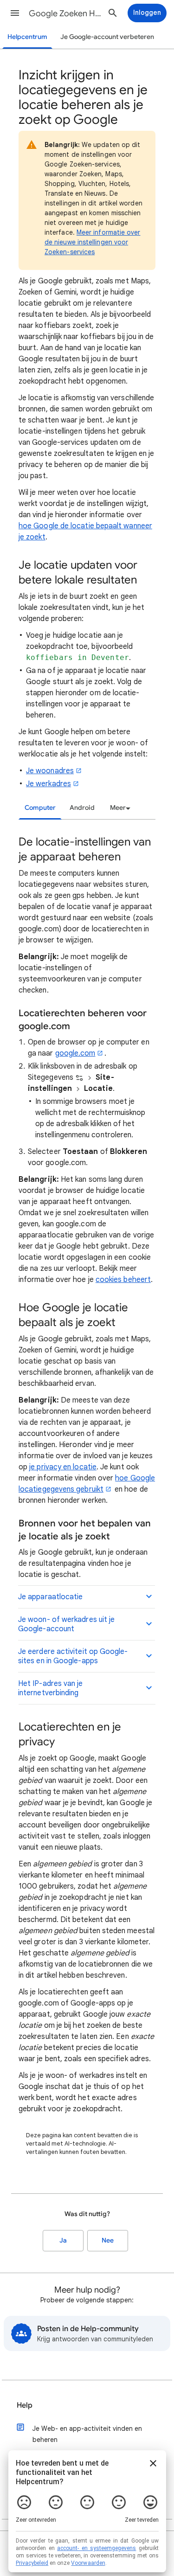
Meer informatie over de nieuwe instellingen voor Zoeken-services (93, 242)
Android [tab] (82, 808)
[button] (15, 13)
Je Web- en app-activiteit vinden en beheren (87, 2434)
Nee (108, 2240)
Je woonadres (50, 771)
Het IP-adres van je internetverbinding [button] (51, 1688)
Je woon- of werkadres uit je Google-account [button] (66, 1624)
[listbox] (119, 808)
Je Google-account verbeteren (107, 37)
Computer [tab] (40, 808)
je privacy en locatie (63, 1467)
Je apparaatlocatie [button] (50, 1597)
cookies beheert (123, 1280)
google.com (75, 1053)
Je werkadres (48, 784)
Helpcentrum (27, 37)
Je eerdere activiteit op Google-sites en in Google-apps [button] (73, 1656)
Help (25, 2405)
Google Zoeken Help (67, 13)
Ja (63, 2240)
